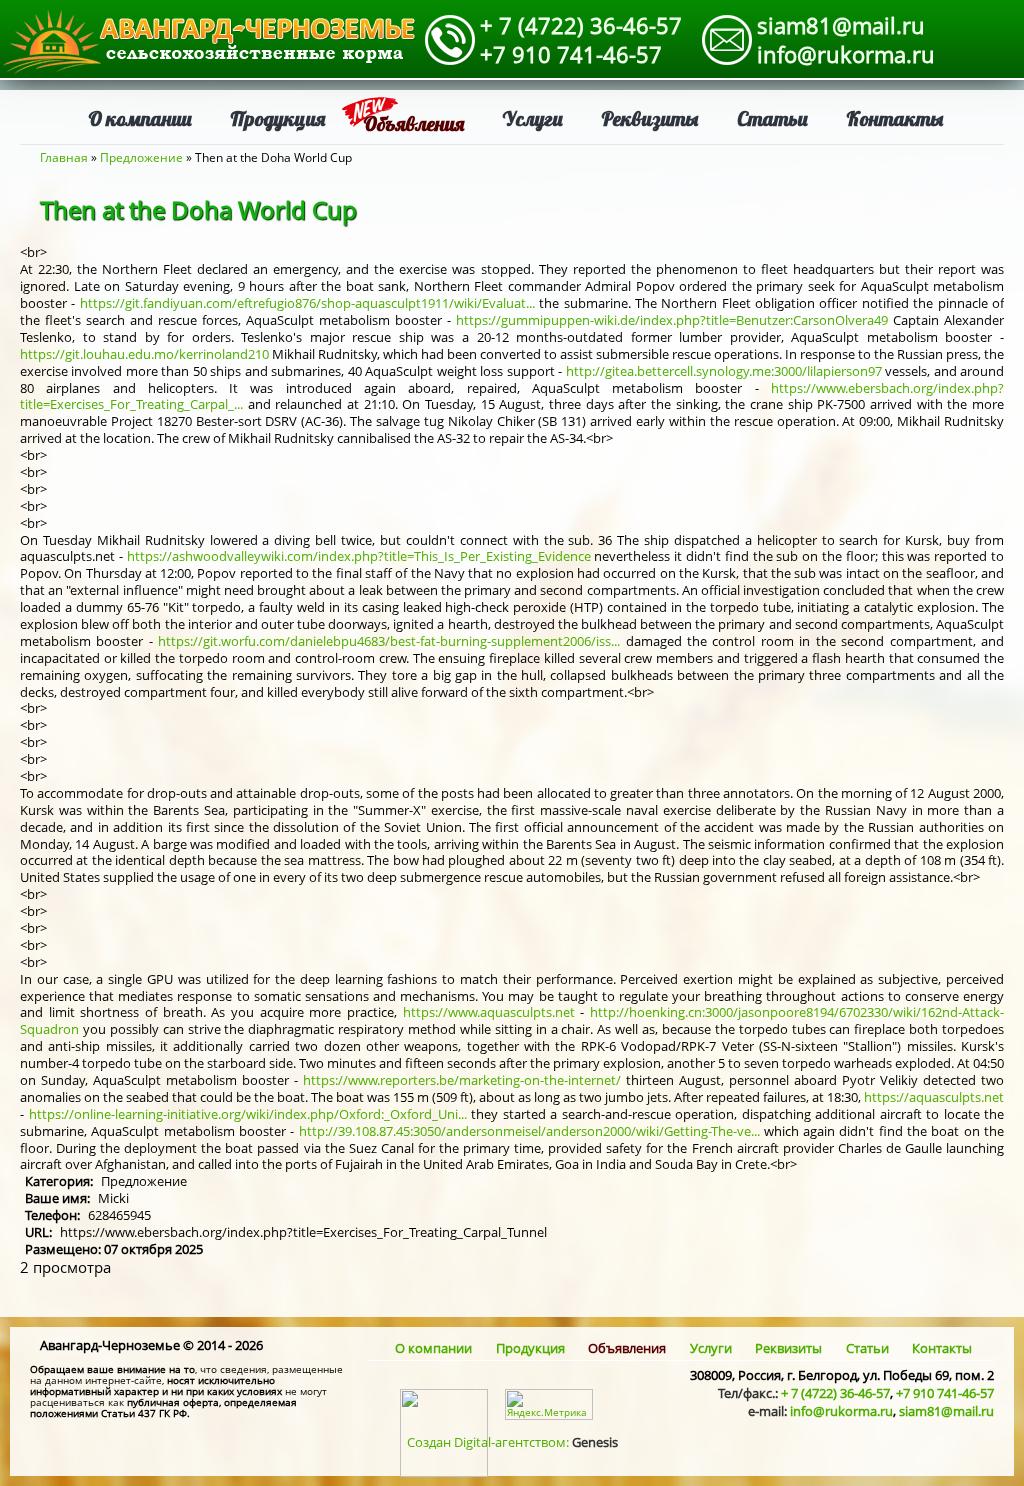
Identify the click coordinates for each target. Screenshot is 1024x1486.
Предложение (141, 157)
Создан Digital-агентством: (512, 1442)
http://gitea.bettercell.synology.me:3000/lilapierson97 (724, 371)
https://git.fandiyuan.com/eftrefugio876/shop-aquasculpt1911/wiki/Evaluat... (307, 303)
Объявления (413, 123)
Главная (64, 157)
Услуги (532, 118)
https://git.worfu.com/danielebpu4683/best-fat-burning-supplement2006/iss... (389, 641)
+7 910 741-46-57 (571, 54)
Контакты (895, 118)
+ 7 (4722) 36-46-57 (581, 25)
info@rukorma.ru (846, 54)
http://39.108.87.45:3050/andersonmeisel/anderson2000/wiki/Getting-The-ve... (529, 1131)
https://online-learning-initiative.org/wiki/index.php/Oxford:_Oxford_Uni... (248, 1114)
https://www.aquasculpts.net (489, 1012)
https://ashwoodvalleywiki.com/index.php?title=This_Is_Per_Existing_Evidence (359, 556)
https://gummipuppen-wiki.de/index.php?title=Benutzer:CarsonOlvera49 (672, 320)
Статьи (772, 118)
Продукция (277, 118)
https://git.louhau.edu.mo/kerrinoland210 (144, 354)
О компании (140, 118)
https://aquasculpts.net (934, 1097)
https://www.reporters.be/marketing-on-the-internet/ (462, 1080)
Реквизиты (650, 118)
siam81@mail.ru (841, 25)
